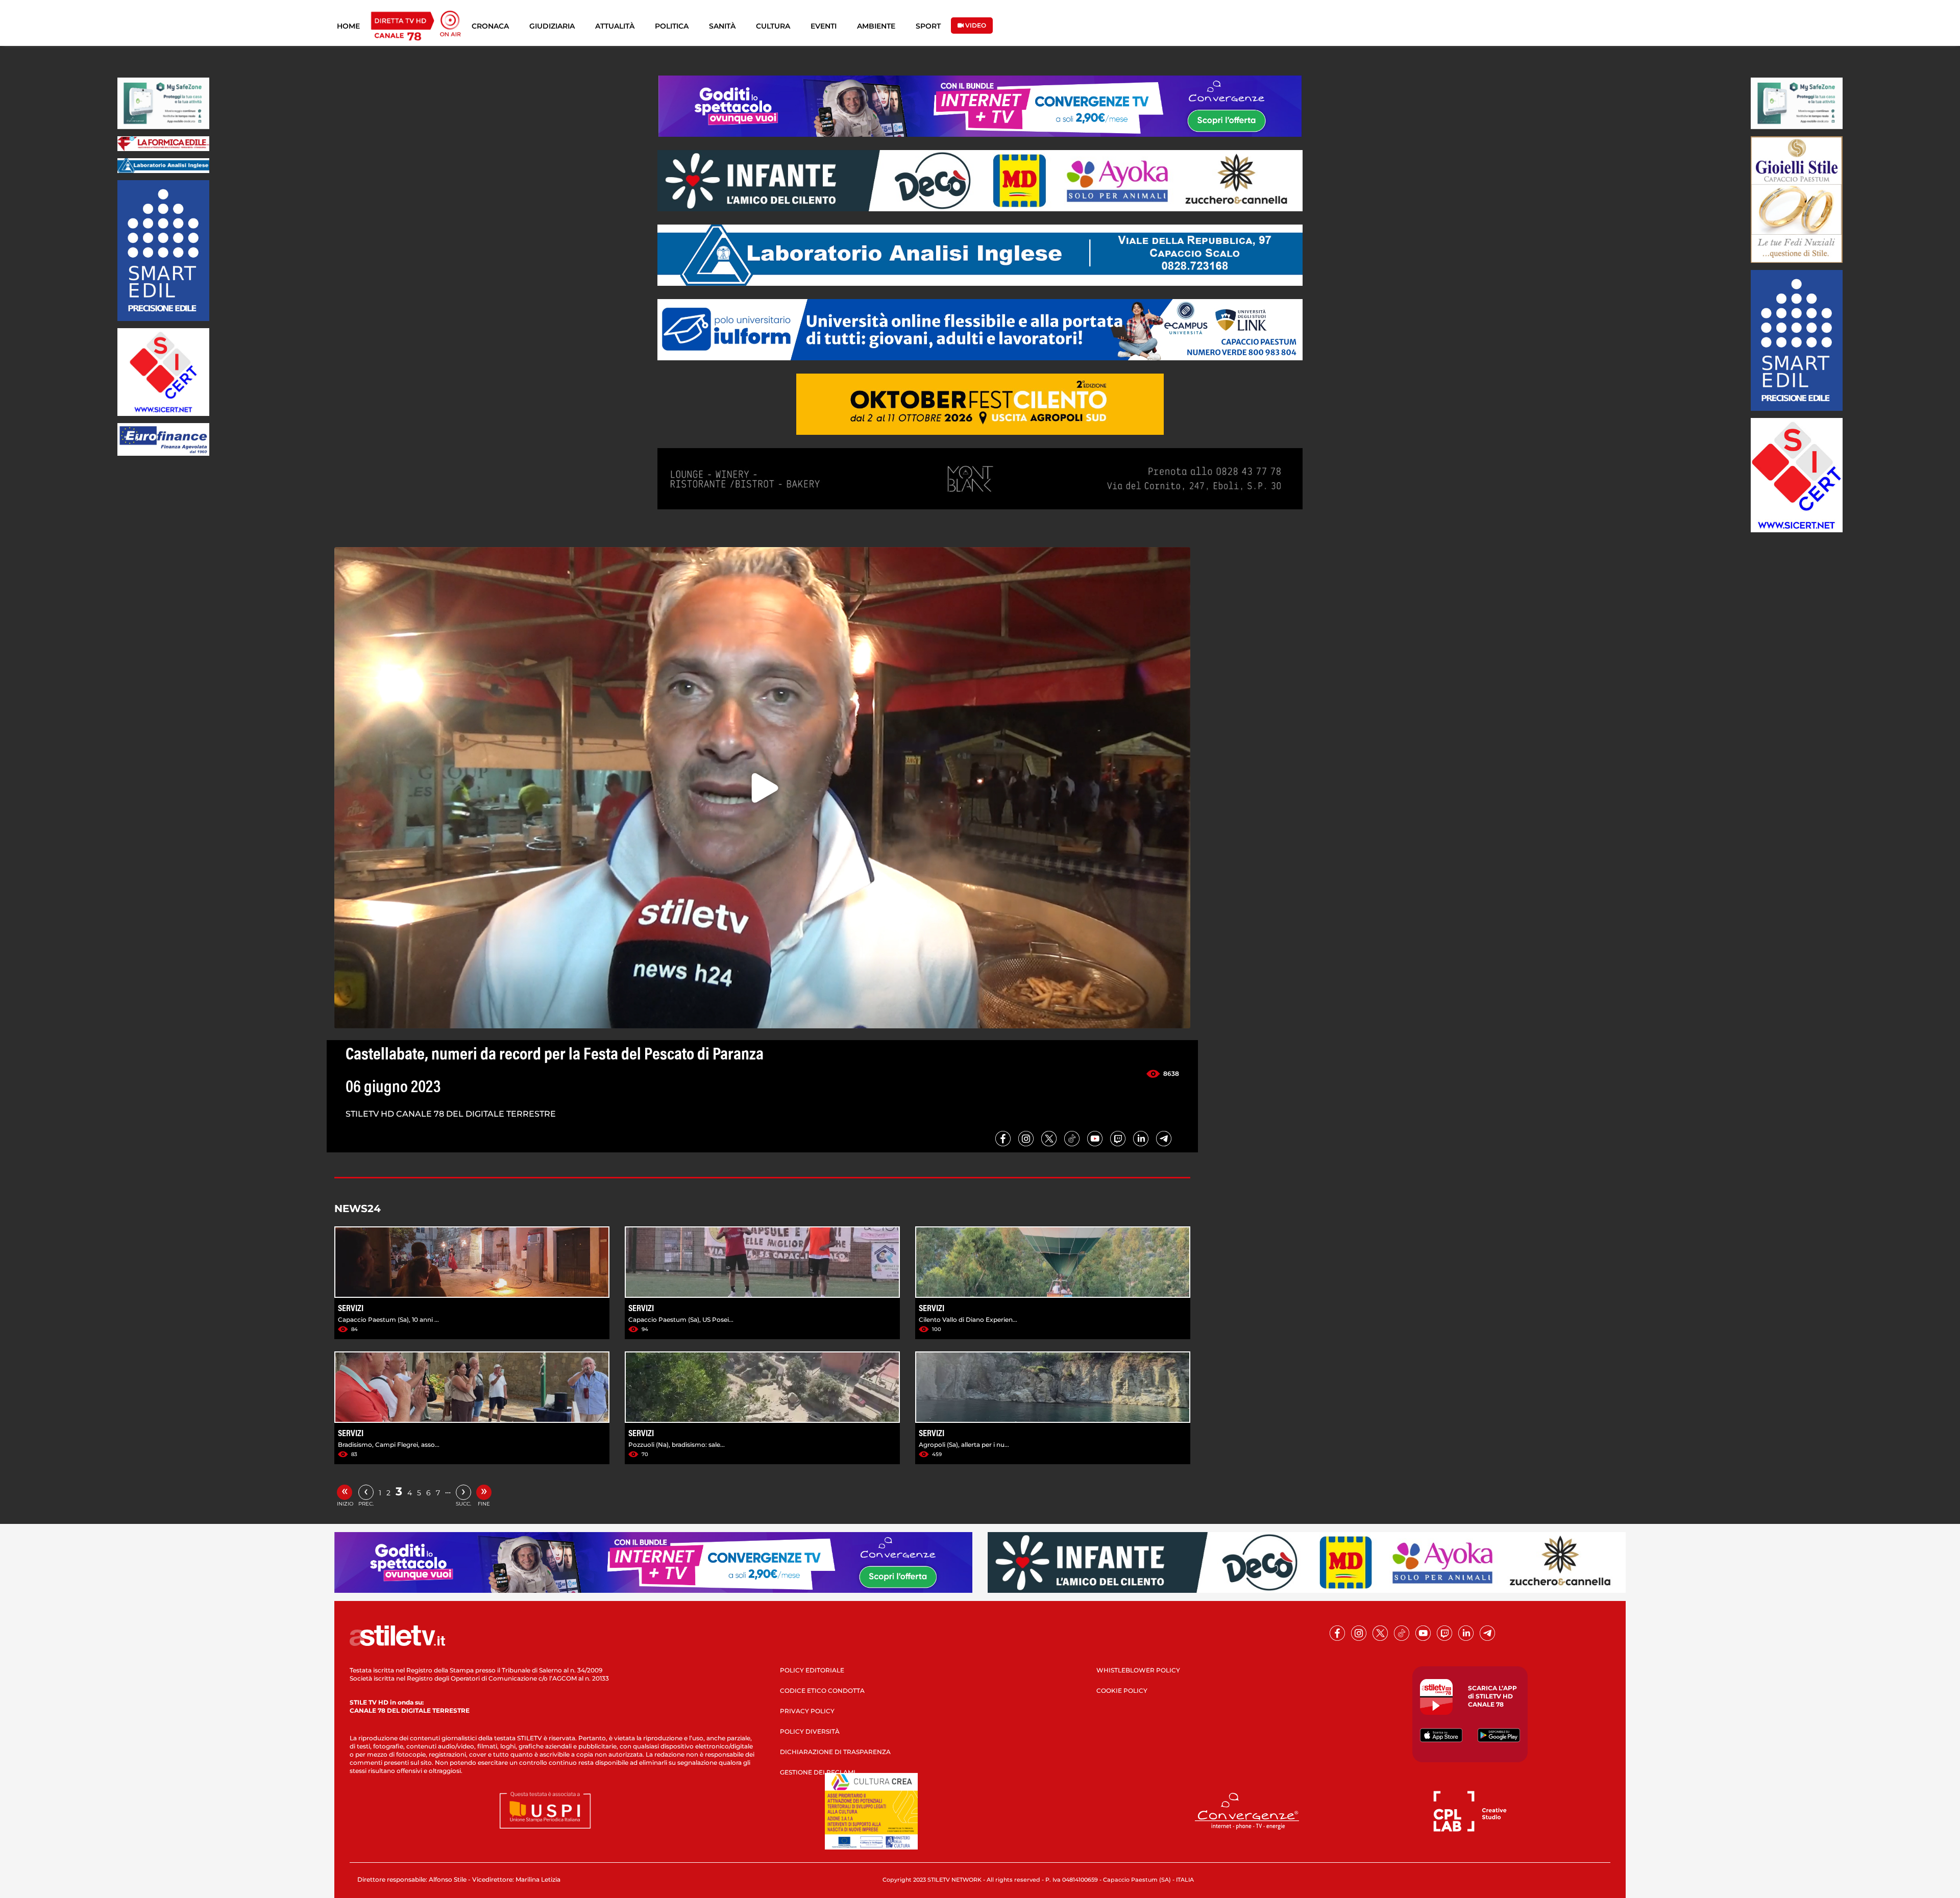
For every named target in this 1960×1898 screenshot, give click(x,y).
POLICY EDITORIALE (812, 1670)
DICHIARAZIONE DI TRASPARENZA (835, 1752)
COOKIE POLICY (1122, 1691)
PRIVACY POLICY (807, 1711)
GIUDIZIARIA (552, 26)
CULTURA (773, 26)
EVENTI (824, 26)
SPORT (928, 26)
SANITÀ (722, 26)
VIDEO (975, 25)
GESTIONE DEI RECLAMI (818, 1772)
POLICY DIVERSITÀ (810, 1731)
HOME (348, 26)
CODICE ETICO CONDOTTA (822, 1691)
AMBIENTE (876, 26)
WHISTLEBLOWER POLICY (1138, 1670)
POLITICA (672, 26)
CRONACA (490, 26)
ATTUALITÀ (615, 26)
